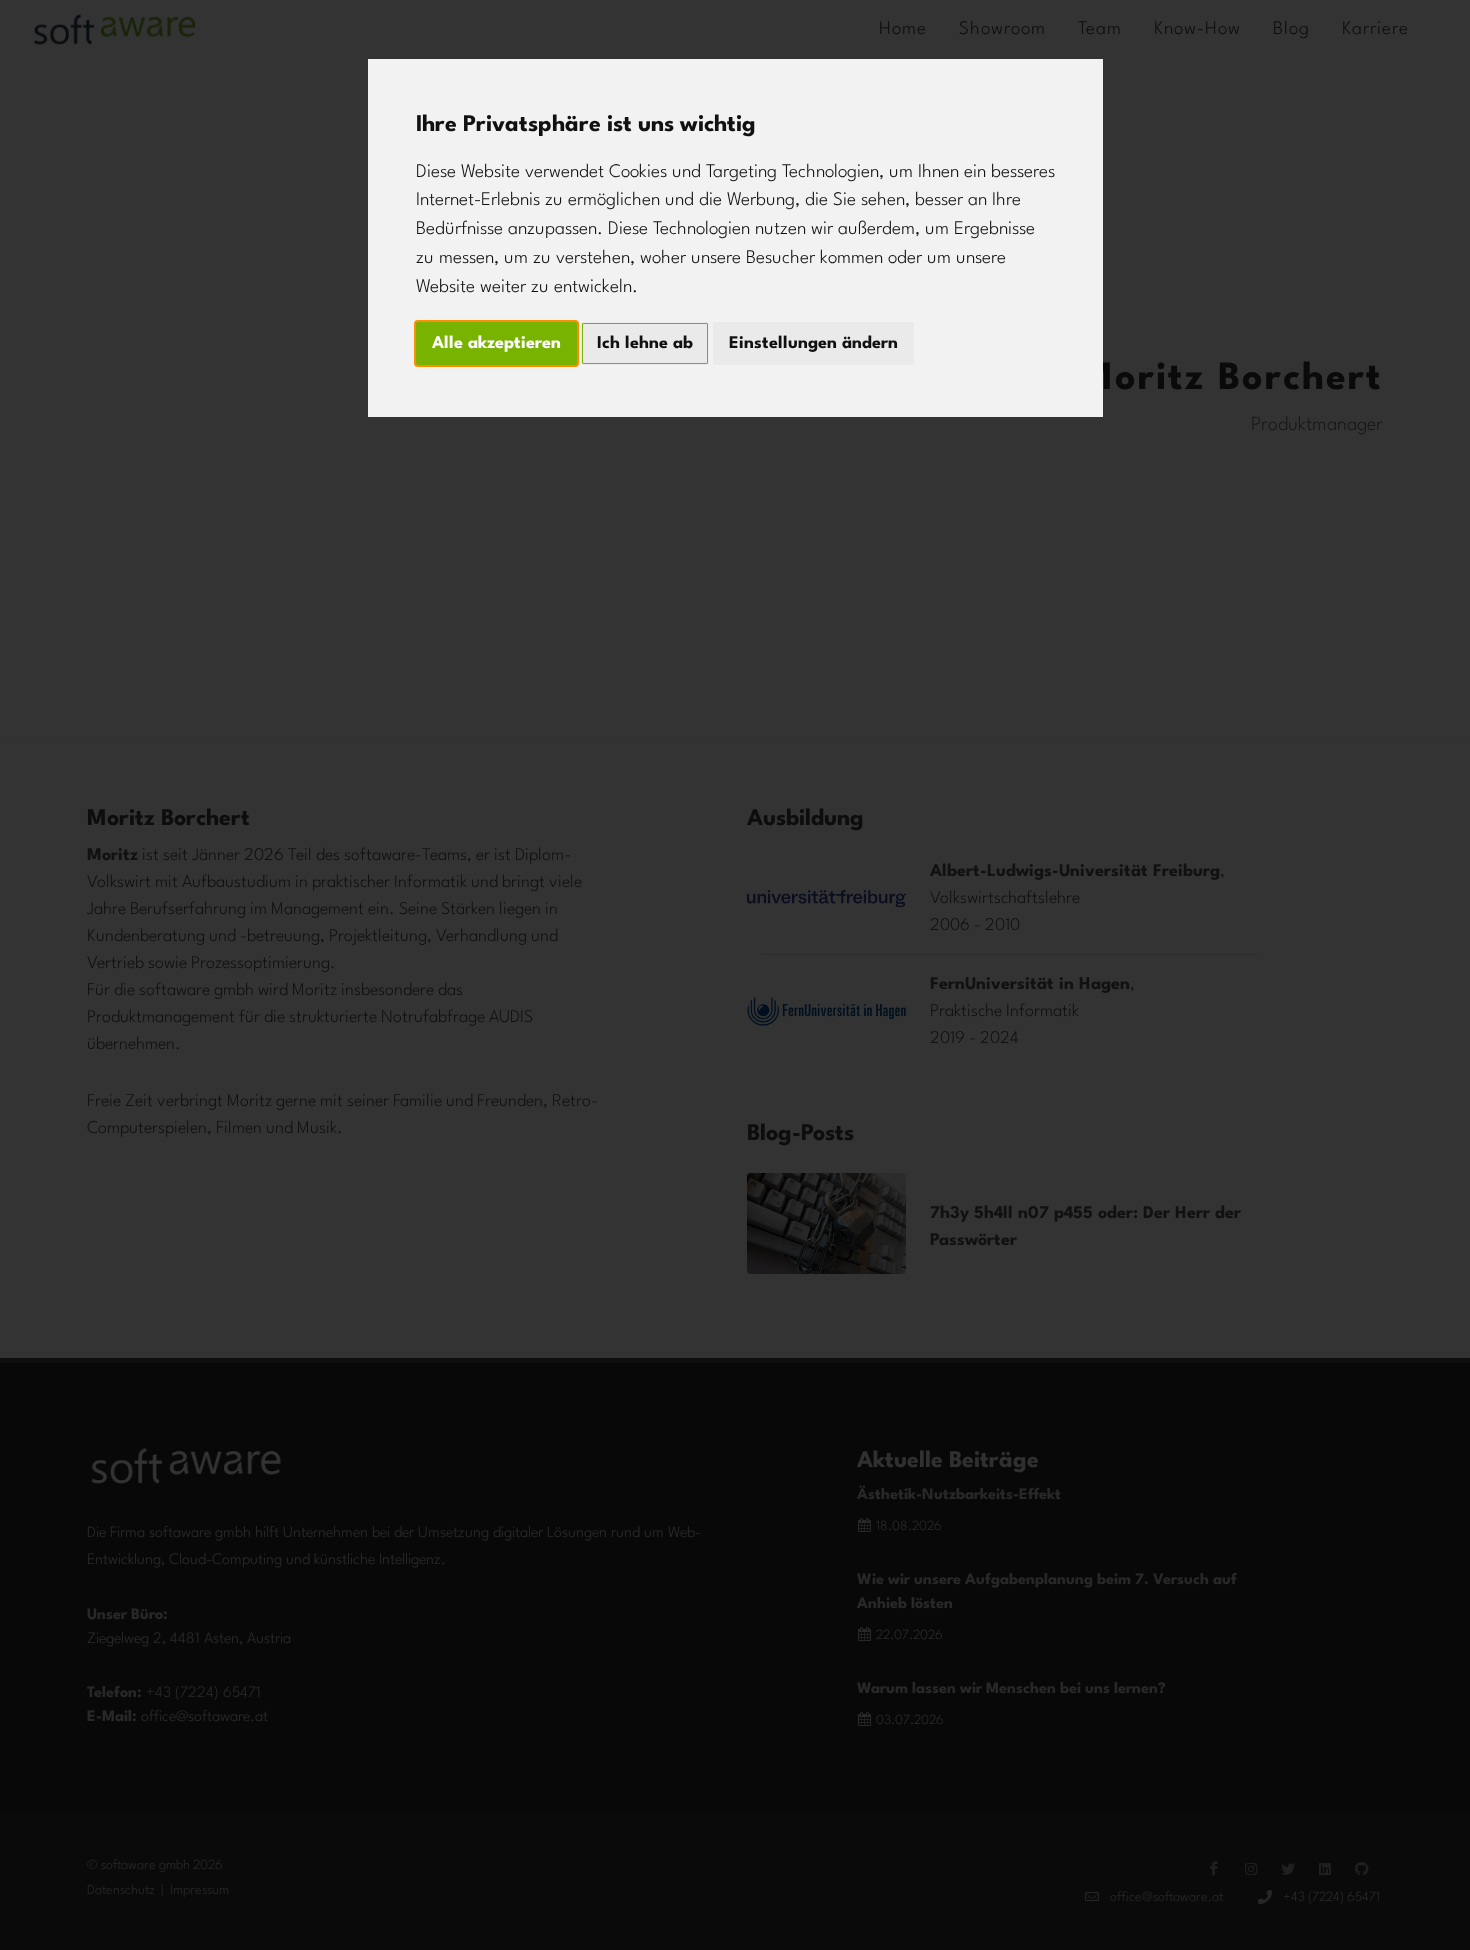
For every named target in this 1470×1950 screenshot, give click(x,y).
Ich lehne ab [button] (645, 343)
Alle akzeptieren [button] (496, 343)
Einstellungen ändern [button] (813, 343)
